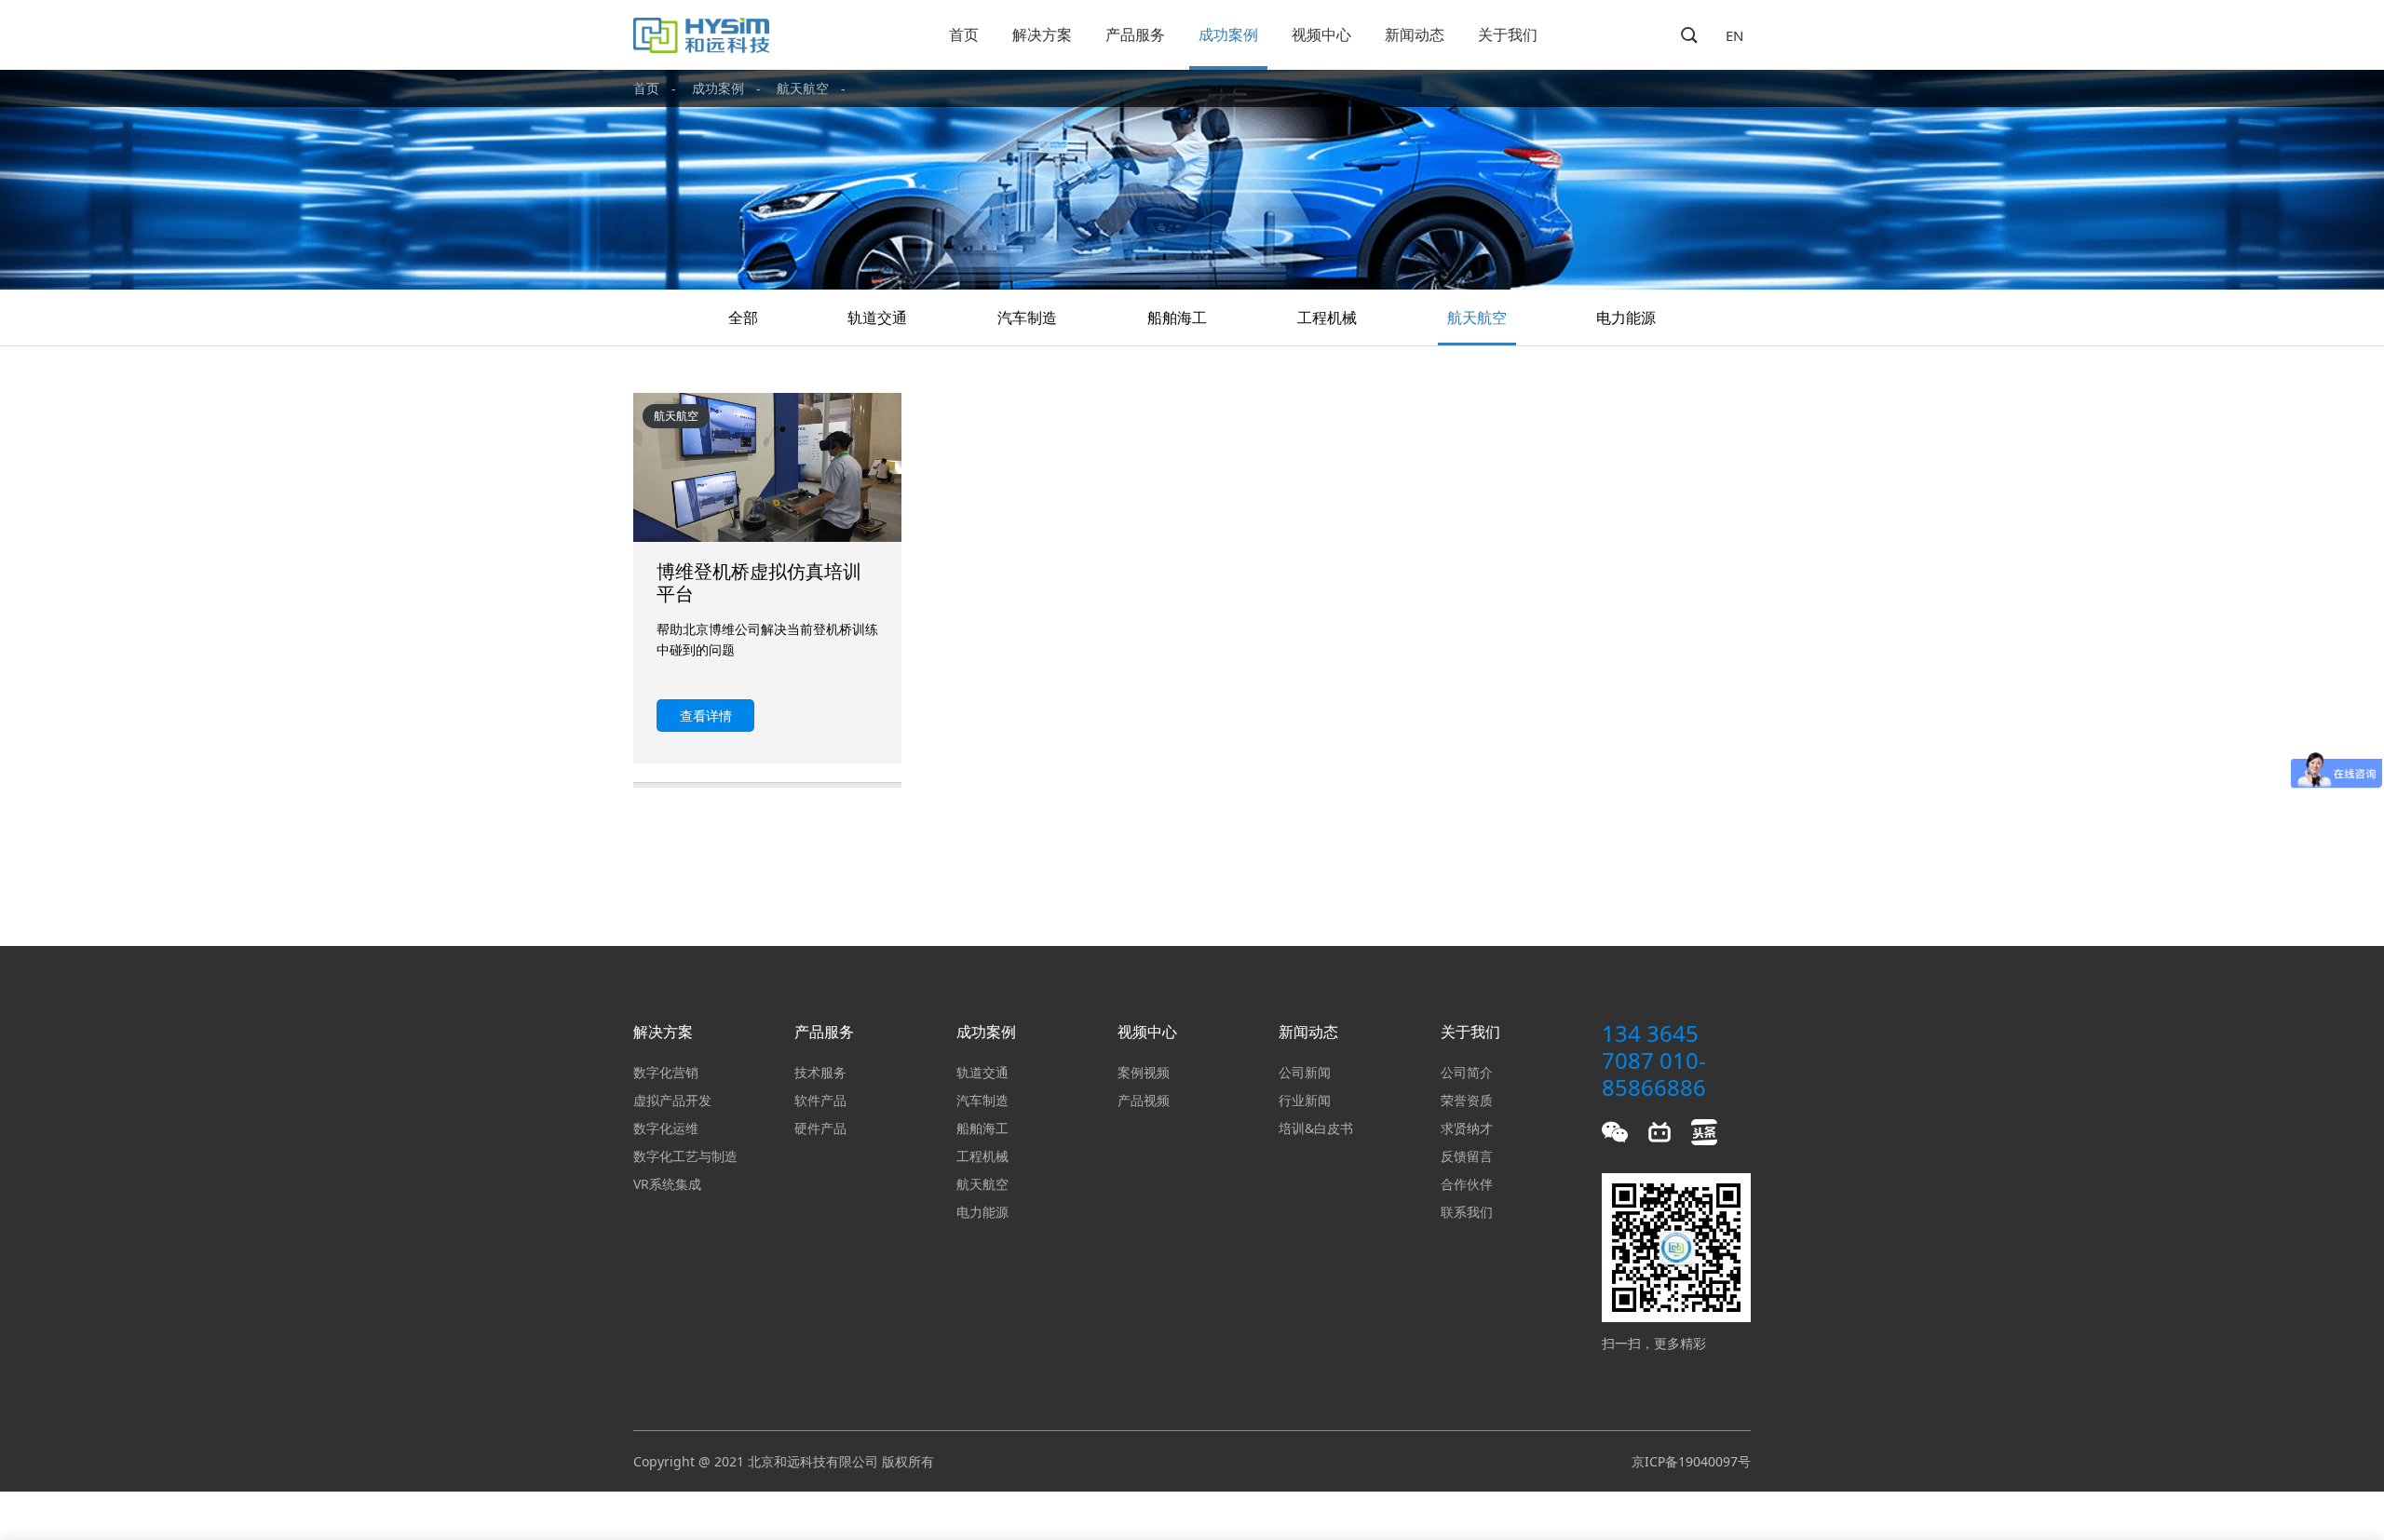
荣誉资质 (1467, 1100)
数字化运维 (666, 1128)
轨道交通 (877, 317)
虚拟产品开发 (672, 1100)
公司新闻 (1305, 1072)
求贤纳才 (1467, 1128)
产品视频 (1144, 1100)
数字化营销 (666, 1072)
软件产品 (820, 1100)
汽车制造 (1027, 317)
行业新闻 (1305, 1100)
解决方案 (1042, 34)
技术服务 (820, 1072)
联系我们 (1467, 1212)
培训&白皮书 (1316, 1128)
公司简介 (1467, 1072)
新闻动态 (1415, 34)
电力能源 (1626, 317)
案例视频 (1144, 1072)
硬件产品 (820, 1128)
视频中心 (1321, 34)
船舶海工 (1177, 317)
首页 (964, 34)
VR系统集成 (667, 1184)
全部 (743, 317)
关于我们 (1508, 34)
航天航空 (803, 88)
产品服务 (1135, 34)
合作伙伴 (1467, 1184)
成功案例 (1228, 34)
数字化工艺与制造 (685, 1156)
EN (1734, 35)
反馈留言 (1467, 1156)
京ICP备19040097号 (1691, 1461)
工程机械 (1327, 317)
